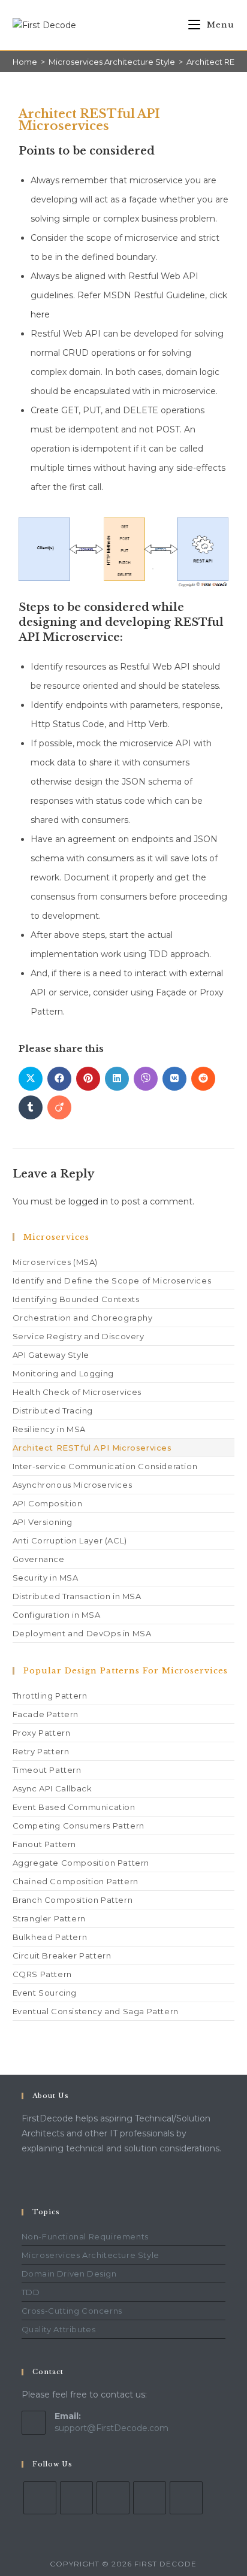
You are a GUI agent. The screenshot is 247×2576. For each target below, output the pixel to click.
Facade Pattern (46, 1714)
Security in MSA (46, 1578)
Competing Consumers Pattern (79, 1826)
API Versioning (43, 1522)
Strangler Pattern (49, 1918)
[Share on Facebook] (59, 1079)
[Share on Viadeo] (59, 1107)
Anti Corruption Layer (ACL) (70, 1540)
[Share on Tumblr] (31, 1107)
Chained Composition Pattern (76, 1881)
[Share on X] (31, 1079)
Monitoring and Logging (63, 1373)
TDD (31, 2292)
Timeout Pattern (47, 1770)
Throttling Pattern (50, 1696)
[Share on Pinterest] (88, 1079)
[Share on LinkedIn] (117, 1079)
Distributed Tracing (53, 1410)
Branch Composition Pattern (73, 1900)
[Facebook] (40, 2498)
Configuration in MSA (57, 1615)
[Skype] (113, 2498)
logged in (88, 1201)
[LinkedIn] (76, 2498)
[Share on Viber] (146, 1079)
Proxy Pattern (42, 1733)
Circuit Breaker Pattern (62, 1956)
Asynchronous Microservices (73, 1485)
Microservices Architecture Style (91, 2255)
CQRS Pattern (42, 1974)
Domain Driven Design (69, 2274)
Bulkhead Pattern (50, 1937)
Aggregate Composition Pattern (81, 1863)
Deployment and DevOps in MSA (82, 1633)
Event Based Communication (74, 1807)
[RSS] (186, 2498)
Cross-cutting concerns (72, 2311)
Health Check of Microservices (77, 1392)
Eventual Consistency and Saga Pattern (96, 2011)
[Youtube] (150, 2498)
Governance (39, 1559)
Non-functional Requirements (85, 2236)
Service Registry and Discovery (79, 1336)
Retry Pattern (41, 1751)
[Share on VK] (174, 1079)
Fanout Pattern (44, 1844)
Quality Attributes (59, 2329)
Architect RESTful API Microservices (92, 1448)
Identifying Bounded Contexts (76, 1299)
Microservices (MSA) (55, 1262)
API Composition (48, 1503)
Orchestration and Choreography (83, 1318)
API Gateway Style (51, 1355)
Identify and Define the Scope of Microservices (112, 1281)
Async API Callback (52, 1788)
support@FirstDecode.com (112, 2428)
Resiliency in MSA (49, 1429)
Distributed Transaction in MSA (77, 1596)
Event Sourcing (45, 1993)
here (40, 314)
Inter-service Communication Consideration (105, 1466)
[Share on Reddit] (203, 1079)
